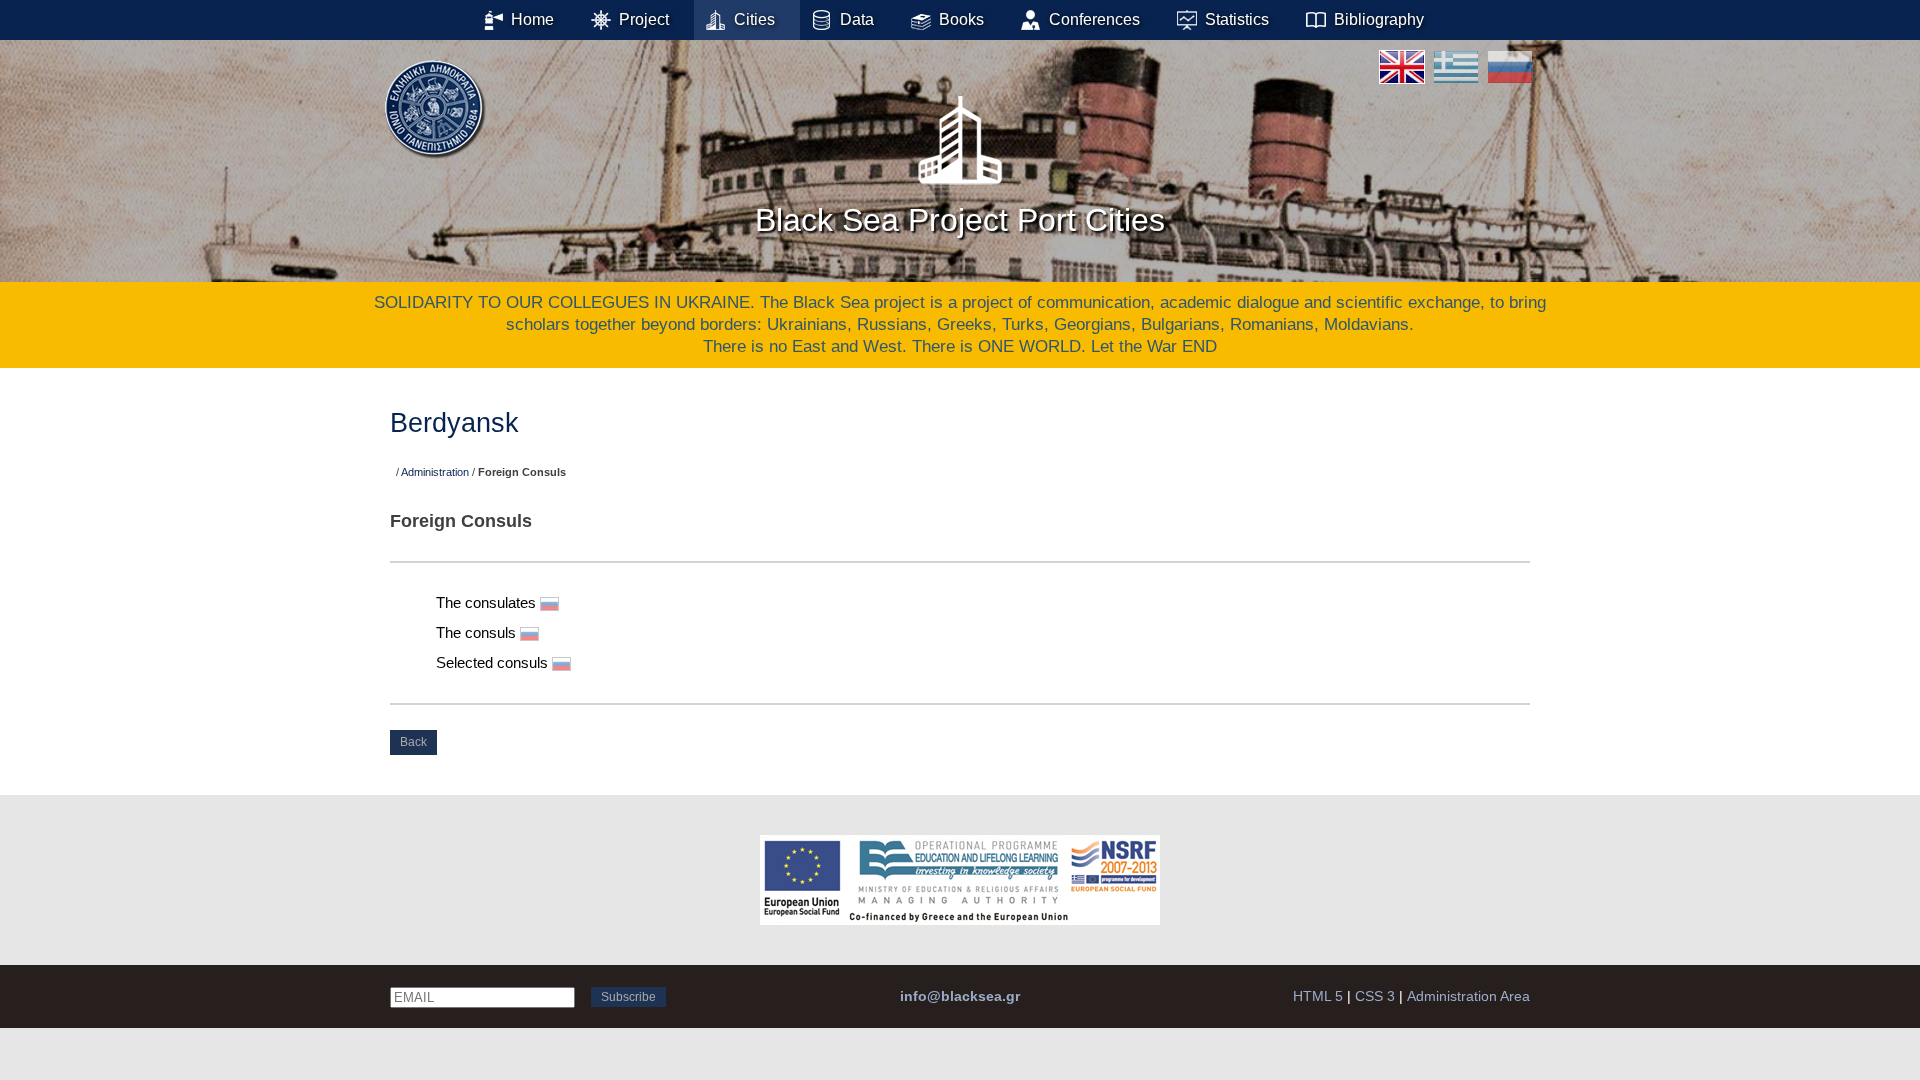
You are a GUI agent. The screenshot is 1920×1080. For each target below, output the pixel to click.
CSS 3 (1375, 996)
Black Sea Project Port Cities (960, 220)
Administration (435, 472)
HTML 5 (1318, 996)
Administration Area (1468, 996)
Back (413, 742)
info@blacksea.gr (960, 996)
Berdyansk (454, 423)
